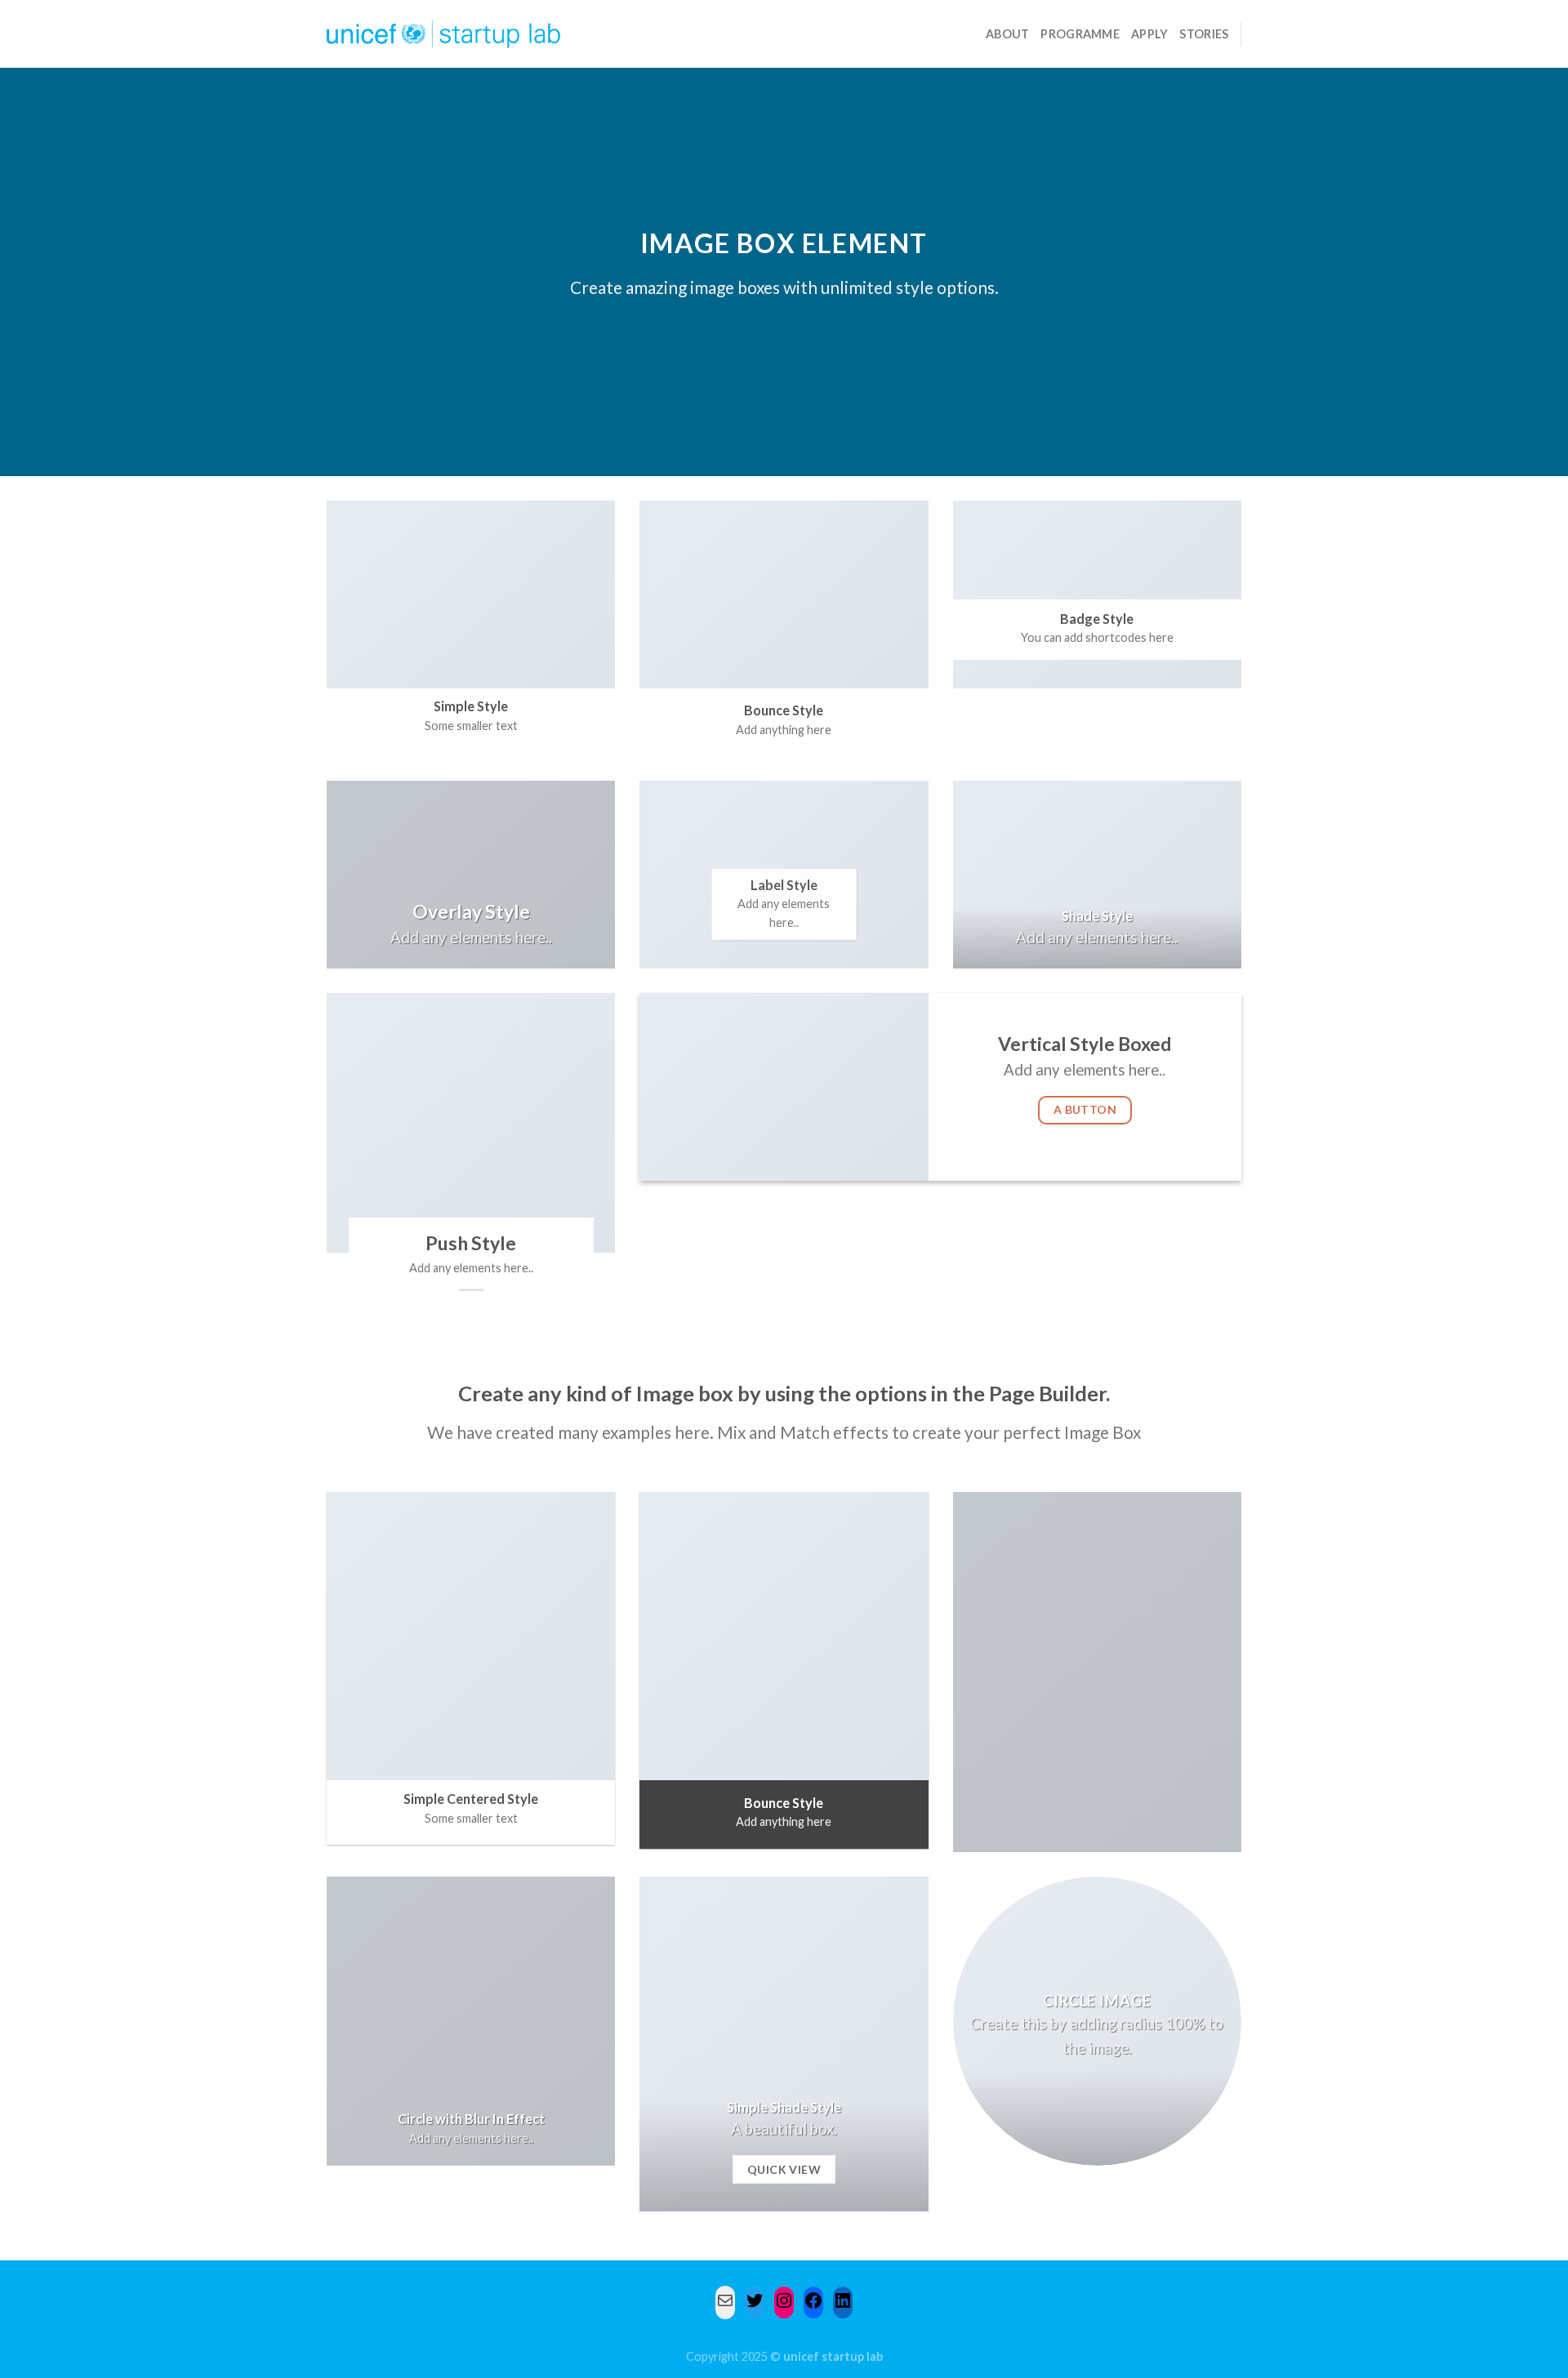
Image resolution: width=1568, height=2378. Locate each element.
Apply (1149, 34)
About (1007, 34)
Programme (1080, 34)
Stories (1204, 34)
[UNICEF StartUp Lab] (444, 34)
